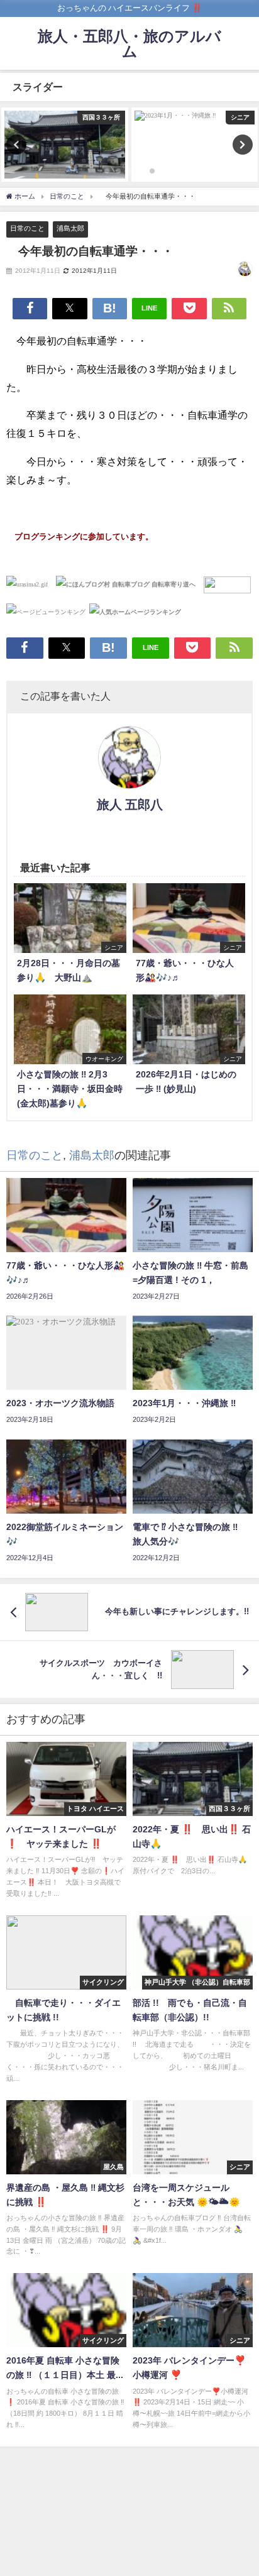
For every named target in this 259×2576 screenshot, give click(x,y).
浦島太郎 (70, 228)
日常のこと (27, 228)
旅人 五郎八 (130, 805)
